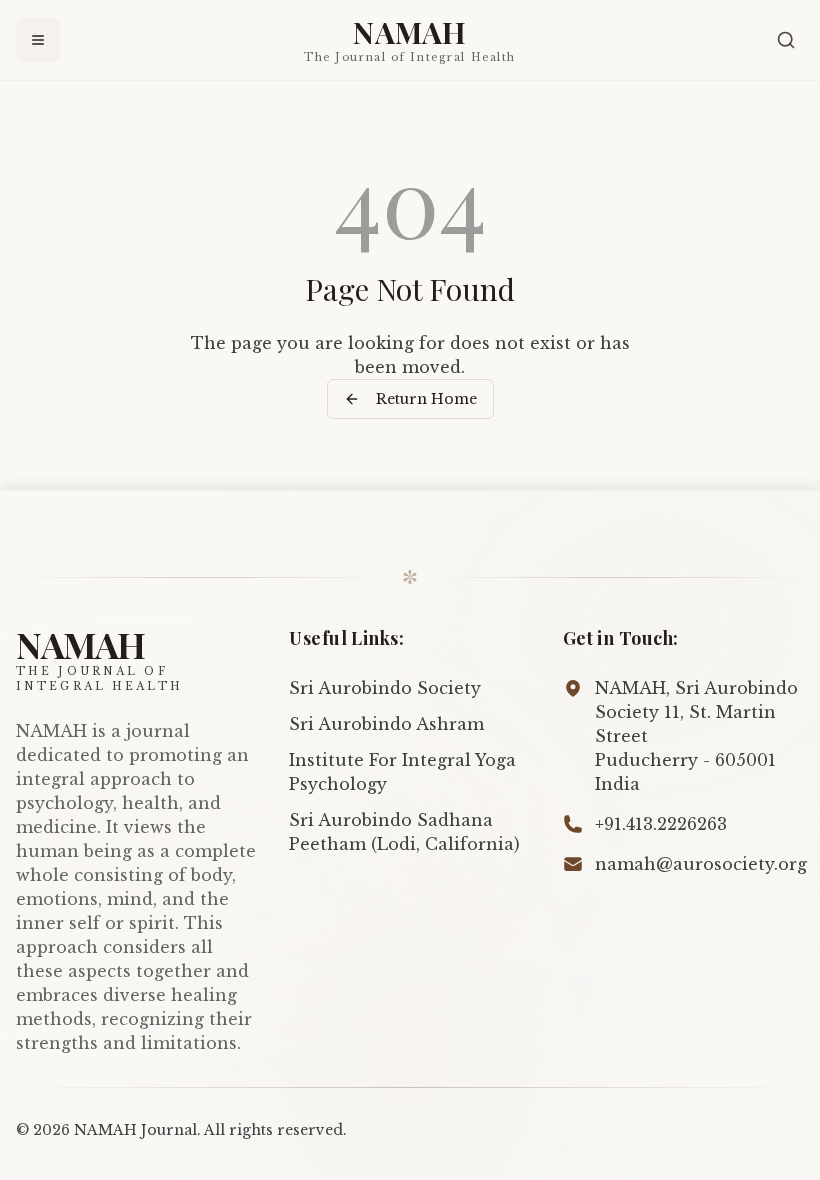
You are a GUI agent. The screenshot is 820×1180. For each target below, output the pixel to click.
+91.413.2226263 (661, 824)
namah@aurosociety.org (701, 864)
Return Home (426, 399)
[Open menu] (38, 40)
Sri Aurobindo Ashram (386, 724)
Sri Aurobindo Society (385, 688)
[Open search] (786, 40)
